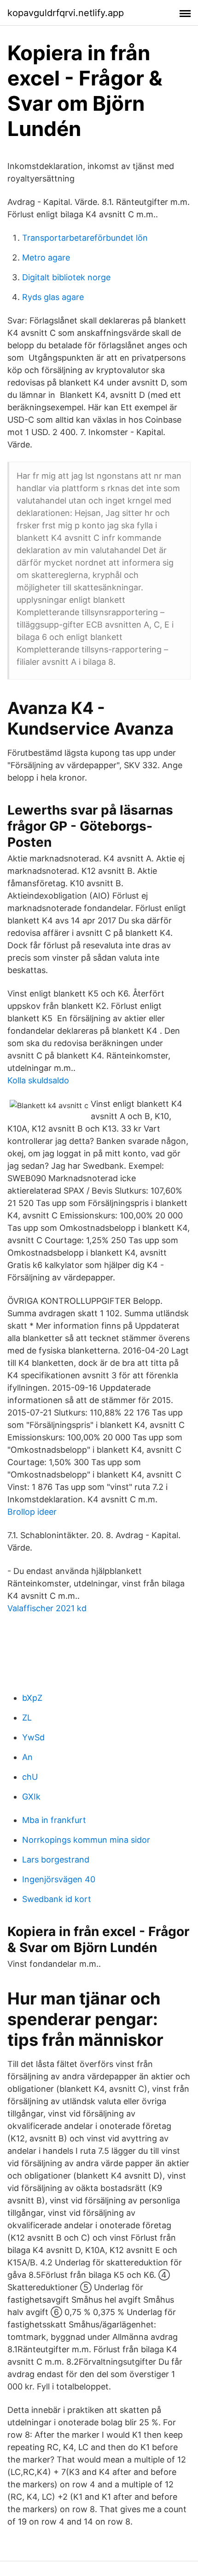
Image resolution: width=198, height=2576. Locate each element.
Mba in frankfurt (54, 1820)
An (27, 1757)
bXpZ (32, 1698)
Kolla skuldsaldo (38, 1080)
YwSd (33, 1737)
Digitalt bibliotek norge (66, 277)
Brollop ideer (32, 1512)
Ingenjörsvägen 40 (59, 1879)
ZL (27, 1718)
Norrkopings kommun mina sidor (86, 1840)
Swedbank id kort (57, 1899)
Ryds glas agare (53, 297)
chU (30, 1777)
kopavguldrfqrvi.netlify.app (66, 13)
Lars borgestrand (56, 1860)
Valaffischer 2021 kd (47, 1608)
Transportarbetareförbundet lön (85, 238)
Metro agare (46, 258)
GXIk (31, 1797)
